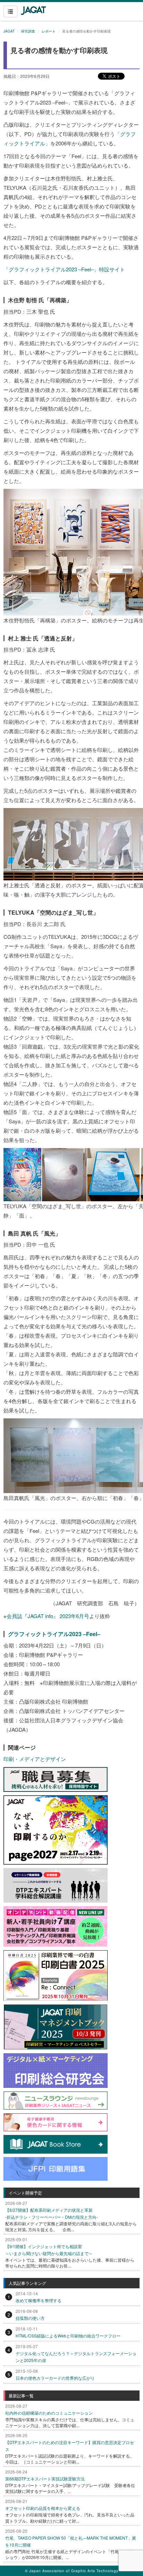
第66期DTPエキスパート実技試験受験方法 (45, 2479)
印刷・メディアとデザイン (35, 1759)
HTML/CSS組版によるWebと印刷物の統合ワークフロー (68, 2336)
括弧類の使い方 (30, 2318)
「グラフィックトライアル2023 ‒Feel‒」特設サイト (67, 269)
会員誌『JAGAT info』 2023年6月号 (48, 1616)
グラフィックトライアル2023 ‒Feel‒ (54, 1634)
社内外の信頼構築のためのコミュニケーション (49, 2413)
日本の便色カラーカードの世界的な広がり (55, 2378)
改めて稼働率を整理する (39, 2300)
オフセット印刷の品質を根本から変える (43, 2508)
